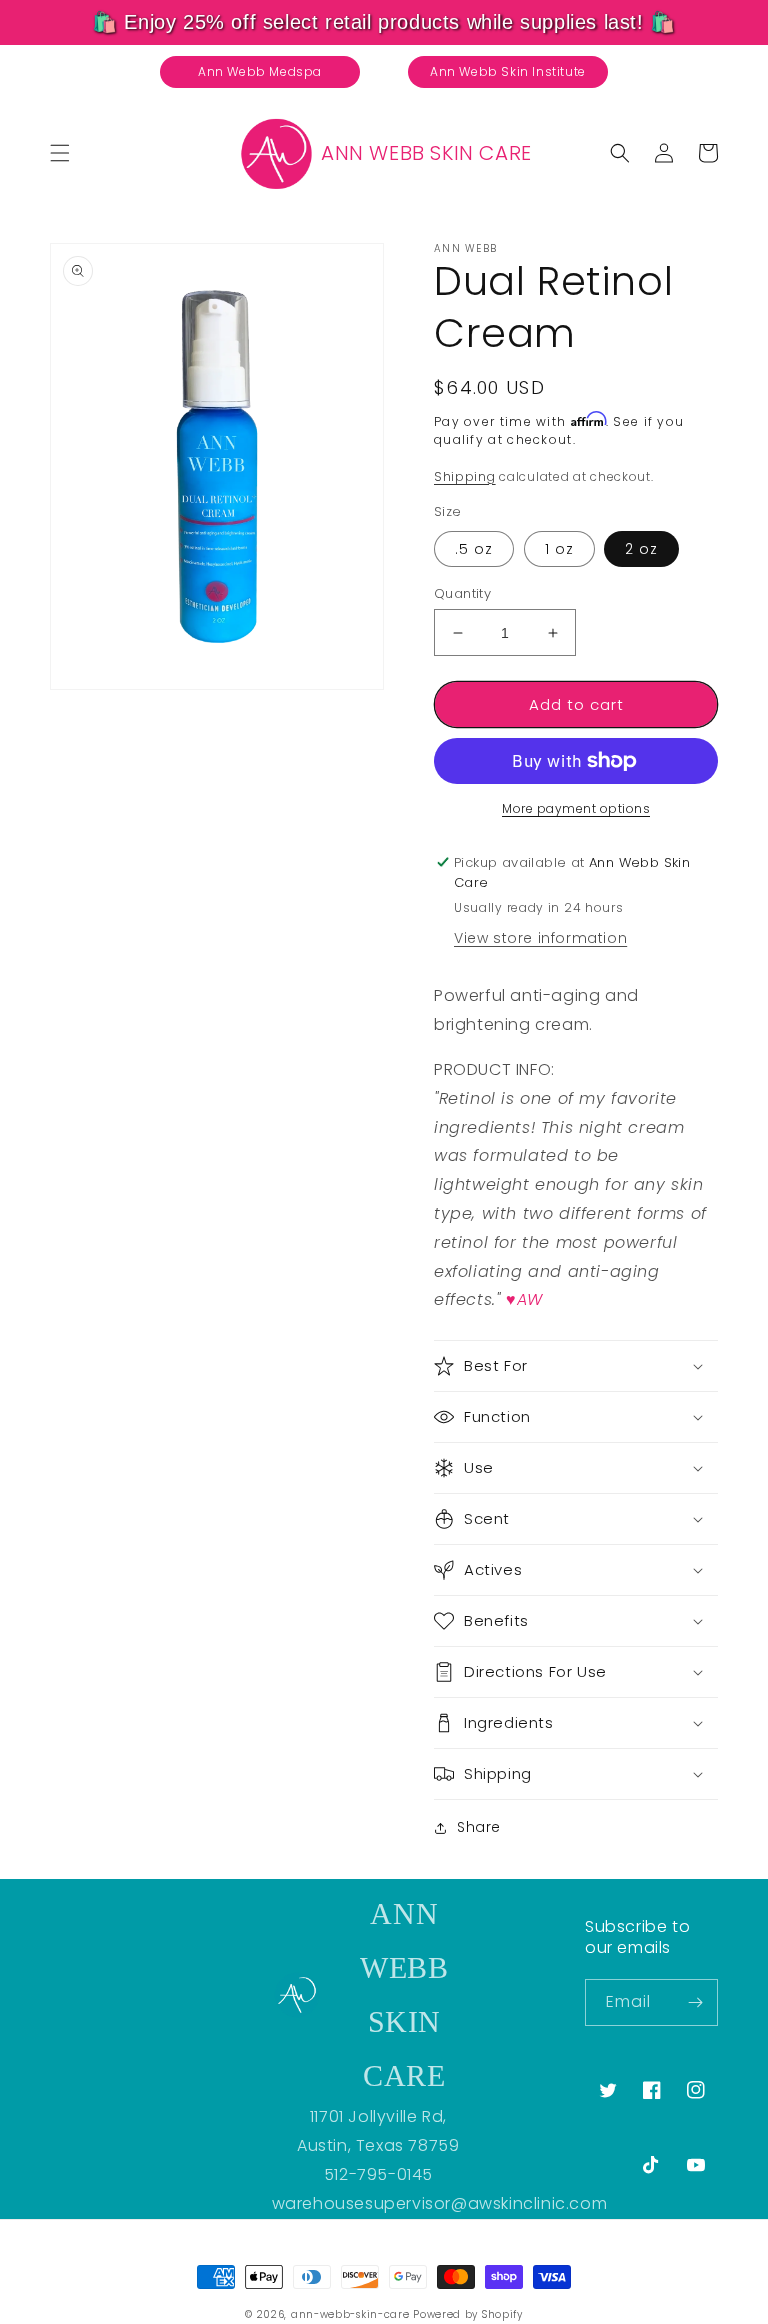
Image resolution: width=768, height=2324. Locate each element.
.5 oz (474, 549)
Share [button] (479, 1827)
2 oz (641, 549)
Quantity (462, 593)
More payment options (576, 808)
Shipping (465, 476)
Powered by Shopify (468, 2314)
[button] (60, 153)
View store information (540, 938)
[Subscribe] (695, 2002)
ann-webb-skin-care (350, 2314)
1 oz (559, 549)
